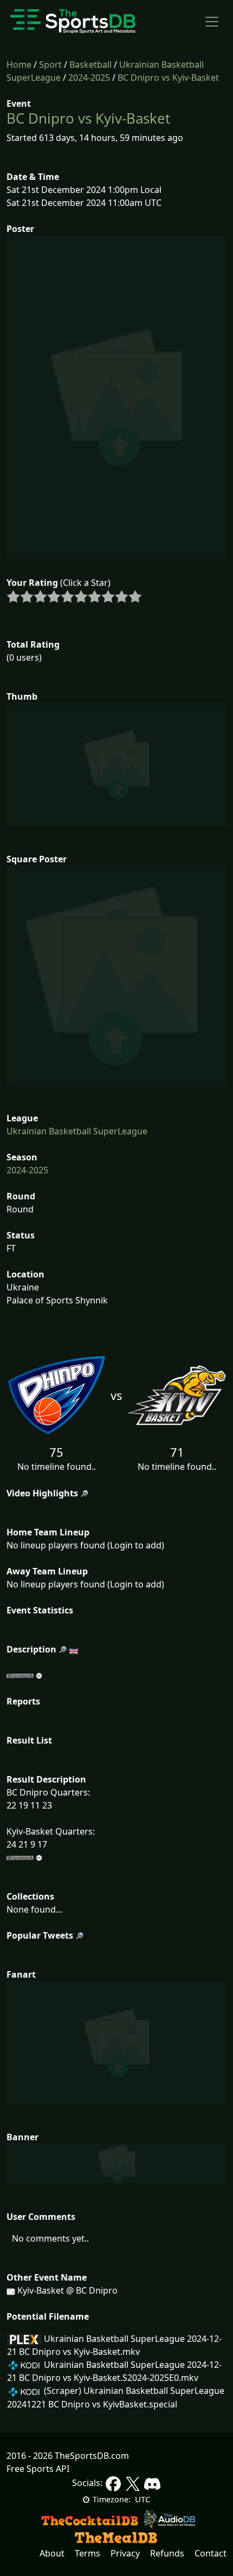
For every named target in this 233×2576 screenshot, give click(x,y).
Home (19, 64)
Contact (211, 2553)
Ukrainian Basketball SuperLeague (77, 1131)
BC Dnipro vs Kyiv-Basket (168, 78)
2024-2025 (89, 78)
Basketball (90, 64)
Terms (88, 2553)
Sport (50, 64)
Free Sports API (38, 2469)
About (52, 2553)
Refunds (167, 2553)
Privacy (125, 2553)
